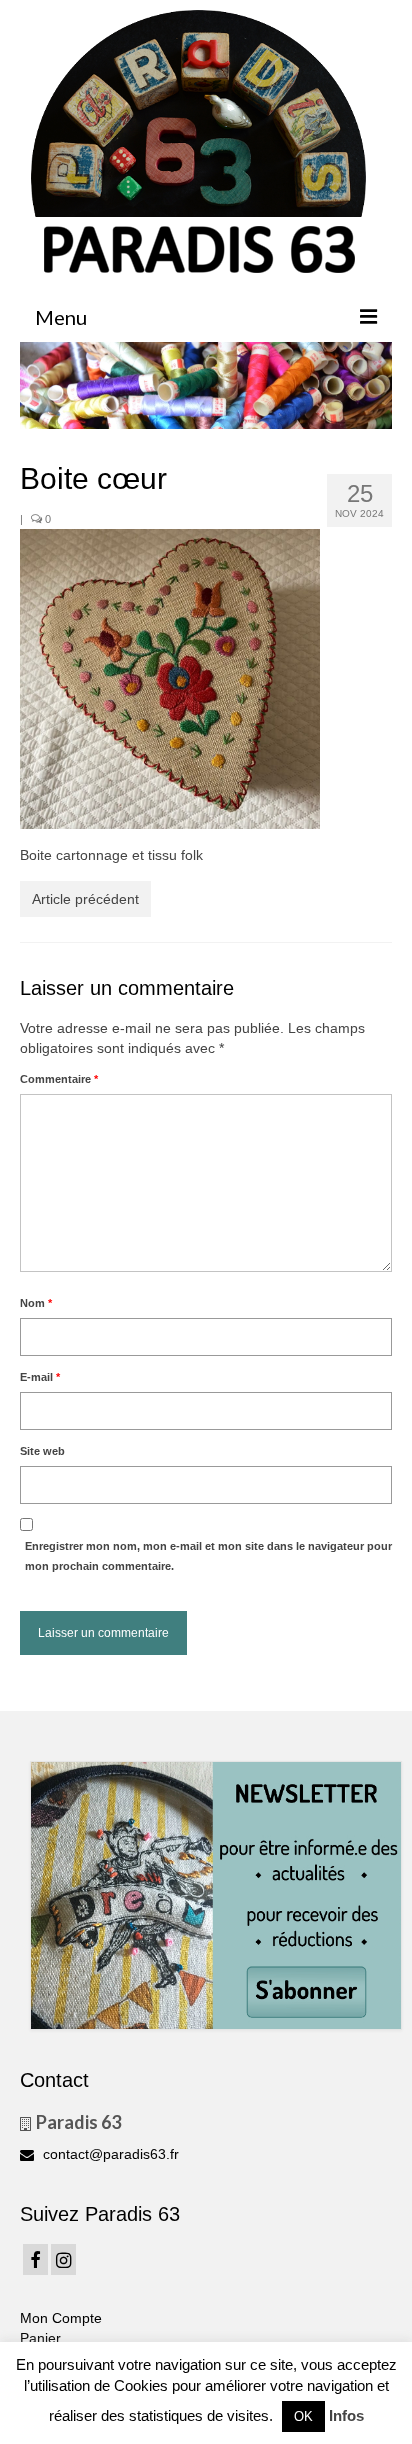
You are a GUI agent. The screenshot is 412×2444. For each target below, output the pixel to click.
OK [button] (303, 2416)
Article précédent (85, 899)
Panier (40, 2338)
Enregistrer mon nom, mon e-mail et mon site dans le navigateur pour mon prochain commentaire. (208, 1556)
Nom (36, 1303)
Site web (42, 1451)
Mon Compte (61, 2318)
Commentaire (59, 1079)
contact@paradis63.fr (109, 2154)
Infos (346, 2415)
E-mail (40, 1377)
